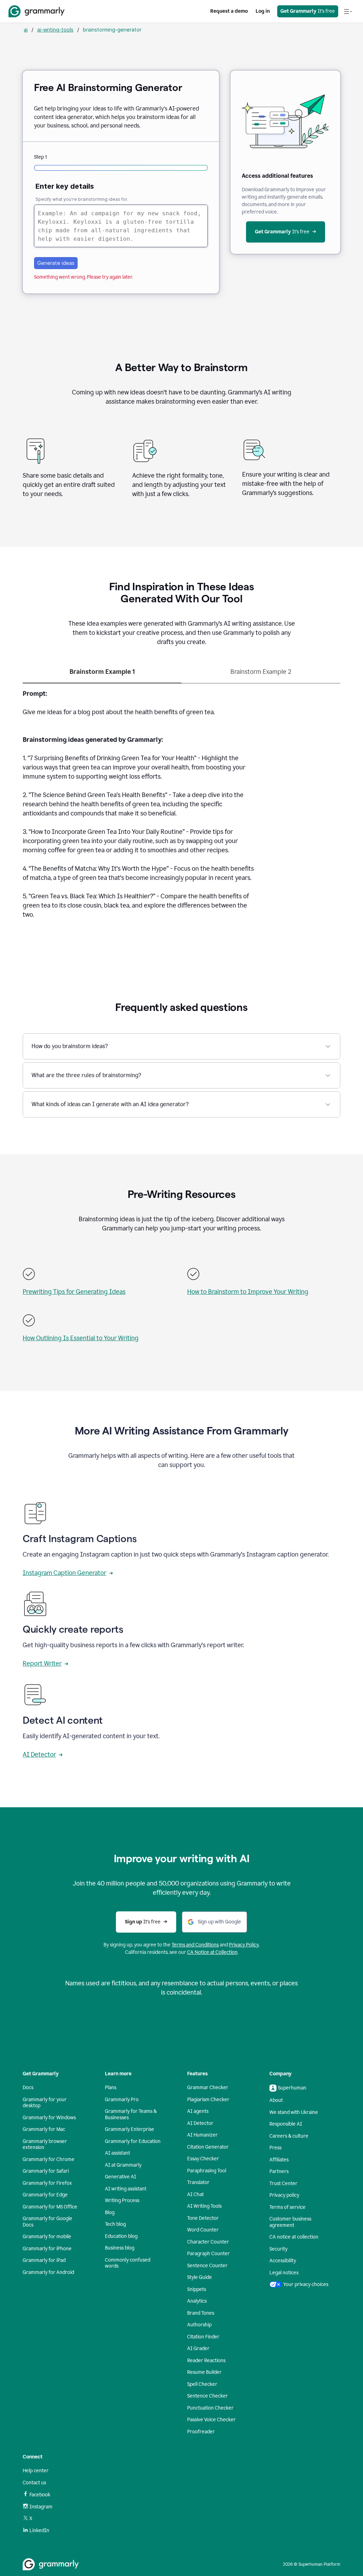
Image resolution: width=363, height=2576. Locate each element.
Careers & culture (289, 2136)
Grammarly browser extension (45, 2145)
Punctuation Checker (210, 2408)
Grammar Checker (208, 2088)
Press (275, 2148)
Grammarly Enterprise (130, 2129)
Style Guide (200, 2277)
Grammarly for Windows (49, 2118)
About (276, 2100)
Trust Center (283, 2183)
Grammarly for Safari (46, 2171)
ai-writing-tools (55, 30)
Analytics (197, 2301)
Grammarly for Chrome (49, 2159)
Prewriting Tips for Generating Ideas (74, 1292)
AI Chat (196, 2194)
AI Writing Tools (204, 2206)
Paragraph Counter (208, 2254)
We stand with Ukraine (294, 2112)
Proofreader (201, 2432)
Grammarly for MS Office (50, 2207)
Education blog (121, 2236)
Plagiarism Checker (208, 2100)
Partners (279, 2171)
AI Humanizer (202, 2135)
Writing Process (122, 2200)
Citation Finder (203, 2337)
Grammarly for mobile (47, 2237)
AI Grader (198, 2348)
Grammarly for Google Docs (48, 2222)
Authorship (199, 2325)
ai (26, 30)
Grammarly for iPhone (47, 2249)
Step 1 (40, 157)
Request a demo (229, 11)
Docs (28, 2088)
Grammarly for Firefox (47, 2183)
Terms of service (287, 2207)
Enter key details (65, 186)
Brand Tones (201, 2313)
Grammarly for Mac (44, 2129)
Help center (36, 2471)
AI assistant (118, 2153)
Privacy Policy (244, 1945)
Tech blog (115, 2224)
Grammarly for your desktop (45, 2103)
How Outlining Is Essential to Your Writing (81, 1338)
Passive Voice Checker (211, 2420)
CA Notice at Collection (212, 1952)
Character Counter (208, 2242)
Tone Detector (203, 2218)
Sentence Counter (207, 2266)
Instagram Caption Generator (65, 1573)
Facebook (40, 2495)
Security (278, 2249)
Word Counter (203, 2230)
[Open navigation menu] (348, 11)
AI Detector (39, 1755)
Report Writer (42, 1664)
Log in (263, 11)
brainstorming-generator (112, 30)
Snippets (197, 2289)
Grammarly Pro (122, 2100)
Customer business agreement (290, 2222)
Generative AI (121, 2177)
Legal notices (284, 2273)
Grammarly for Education (133, 2141)
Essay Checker (203, 2159)
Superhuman (292, 2088)
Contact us (34, 2483)
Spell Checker (202, 2384)
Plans (111, 2088)
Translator (198, 2182)
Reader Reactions (206, 2361)
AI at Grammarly (123, 2165)
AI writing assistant (126, 2189)
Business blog (120, 2248)
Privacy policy (284, 2195)
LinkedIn (39, 2530)
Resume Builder (204, 2372)
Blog (110, 2213)
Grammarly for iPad (44, 2260)
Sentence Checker (208, 2396)
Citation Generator (208, 2147)
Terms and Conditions (195, 1945)
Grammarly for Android (48, 2272)
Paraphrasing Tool (207, 2171)
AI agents (198, 2111)
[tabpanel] (181, 808)
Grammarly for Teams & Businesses (131, 2114)
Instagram (41, 2507)
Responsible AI (286, 2124)
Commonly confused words (128, 2263)
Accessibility (283, 2261)
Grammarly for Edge (45, 2195)
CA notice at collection (294, 2237)
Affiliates (279, 2160)
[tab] (102, 675)
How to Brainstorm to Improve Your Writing (248, 1292)
